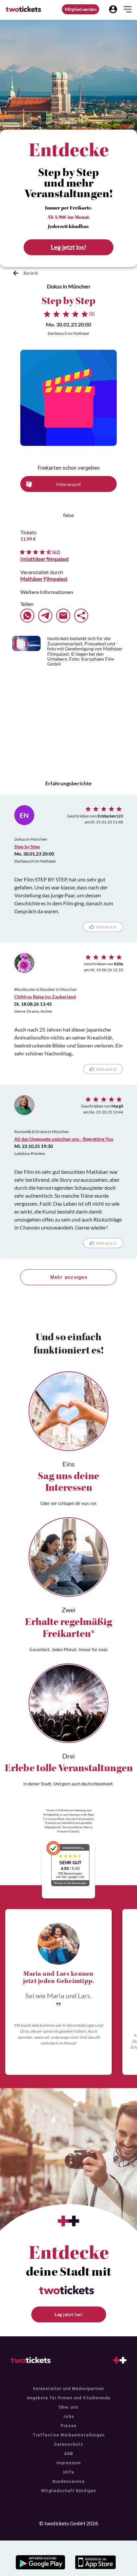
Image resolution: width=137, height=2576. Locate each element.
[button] (113, 9)
